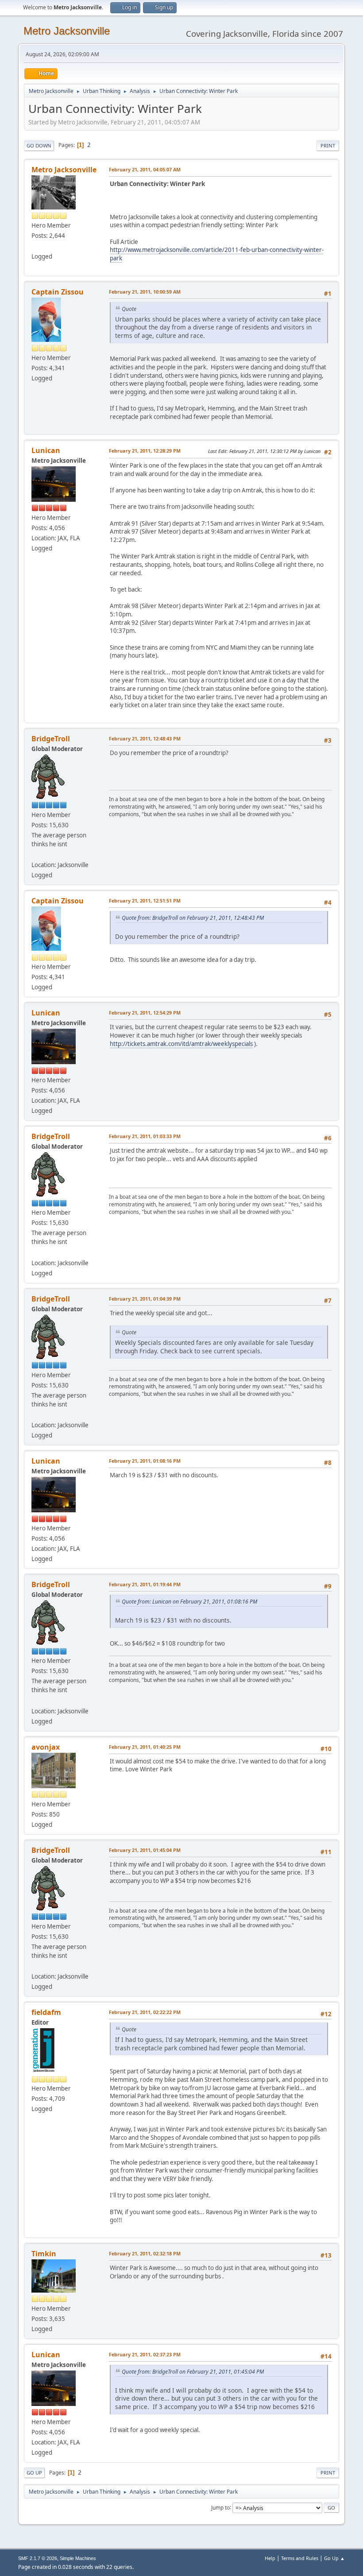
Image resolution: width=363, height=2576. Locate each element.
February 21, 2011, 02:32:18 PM (145, 2253)
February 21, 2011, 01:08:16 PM (145, 1461)
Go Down (39, 145)
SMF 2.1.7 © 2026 (38, 2558)
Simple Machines (78, 2558)
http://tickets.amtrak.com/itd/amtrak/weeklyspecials (181, 1044)
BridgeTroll (51, 739)
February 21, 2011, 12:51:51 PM (145, 901)
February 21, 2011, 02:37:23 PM (145, 2354)
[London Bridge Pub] (35, 854)
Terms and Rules (300, 2558)
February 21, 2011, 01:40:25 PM (145, 1747)
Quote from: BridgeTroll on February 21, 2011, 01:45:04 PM (193, 2372)
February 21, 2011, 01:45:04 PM (145, 1850)
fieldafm (46, 2012)
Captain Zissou (58, 292)
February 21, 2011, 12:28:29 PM (145, 451)
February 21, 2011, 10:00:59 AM (145, 292)
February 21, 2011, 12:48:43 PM (145, 738)
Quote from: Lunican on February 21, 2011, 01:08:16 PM (189, 1602)
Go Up (34, 2473)
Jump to (220, 2507)
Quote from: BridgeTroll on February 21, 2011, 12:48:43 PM (193, 918)
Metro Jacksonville (67, 31)
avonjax (46, 1747)
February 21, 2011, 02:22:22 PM (145, 2012)
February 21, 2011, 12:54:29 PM (145, 1013)
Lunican (46, 450)
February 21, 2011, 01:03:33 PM (145, 1136)
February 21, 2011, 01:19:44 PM (145, 1584)
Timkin (44, 2254)
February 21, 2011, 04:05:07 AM (145, 169)
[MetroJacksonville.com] (35, 246)
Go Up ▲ (334, 2558)
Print (328, 145)
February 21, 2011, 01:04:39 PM (145, 1299)
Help (270, 2558)
